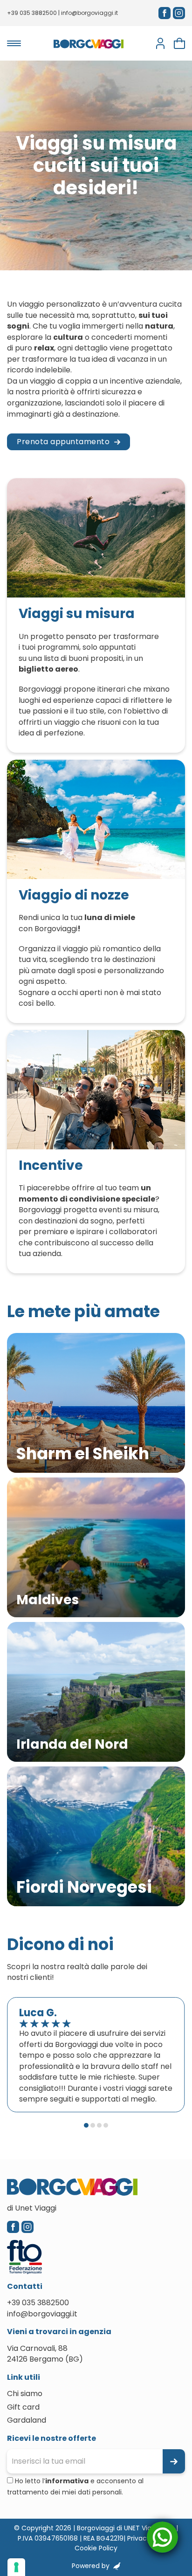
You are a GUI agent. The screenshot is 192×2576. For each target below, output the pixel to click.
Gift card (23, 2407)
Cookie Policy (96, 2548)
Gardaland (27, 2420)
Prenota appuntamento (63, 442)
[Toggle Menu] (14, 43)
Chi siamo (25, 2394)
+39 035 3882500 (32, 13)
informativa (67, 2481)
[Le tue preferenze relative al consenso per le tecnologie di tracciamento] (16, 2567)
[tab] (86, 2125)
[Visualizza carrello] (179, 43)
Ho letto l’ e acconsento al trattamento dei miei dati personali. (75, 2487)
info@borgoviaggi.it (89, 13)
